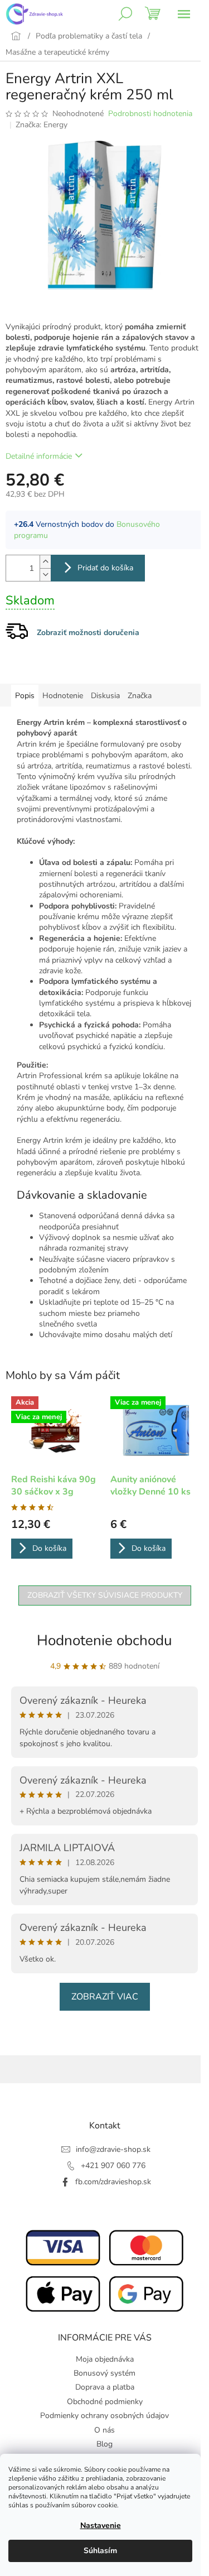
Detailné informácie (39, 456)
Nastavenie (101, 2525)
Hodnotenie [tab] (63, 696)
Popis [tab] (25, 696)
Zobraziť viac (105, 1997)
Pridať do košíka (105, 568)
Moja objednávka (105, 2359)
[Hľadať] (125, 14)
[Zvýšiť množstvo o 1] (45, 562)
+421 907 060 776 (113, 2166)
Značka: (42, 125)
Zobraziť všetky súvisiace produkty (105, 1595)
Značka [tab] (140, 696)
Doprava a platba (105, 2387)
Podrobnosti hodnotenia (150, 114)
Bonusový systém (104, 2373)
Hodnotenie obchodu (104, 1640)
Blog (104, 2444)
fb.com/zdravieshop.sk (113, 2182)
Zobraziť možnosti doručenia (88, 633)
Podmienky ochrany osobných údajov (104, 2416)
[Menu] (184, 14)
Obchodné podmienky (105, 2402)
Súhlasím (100, 2551)
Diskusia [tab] (105, 696)
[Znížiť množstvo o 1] (45, 575)
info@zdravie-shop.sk (113, 2149)
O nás (104, 2430)
